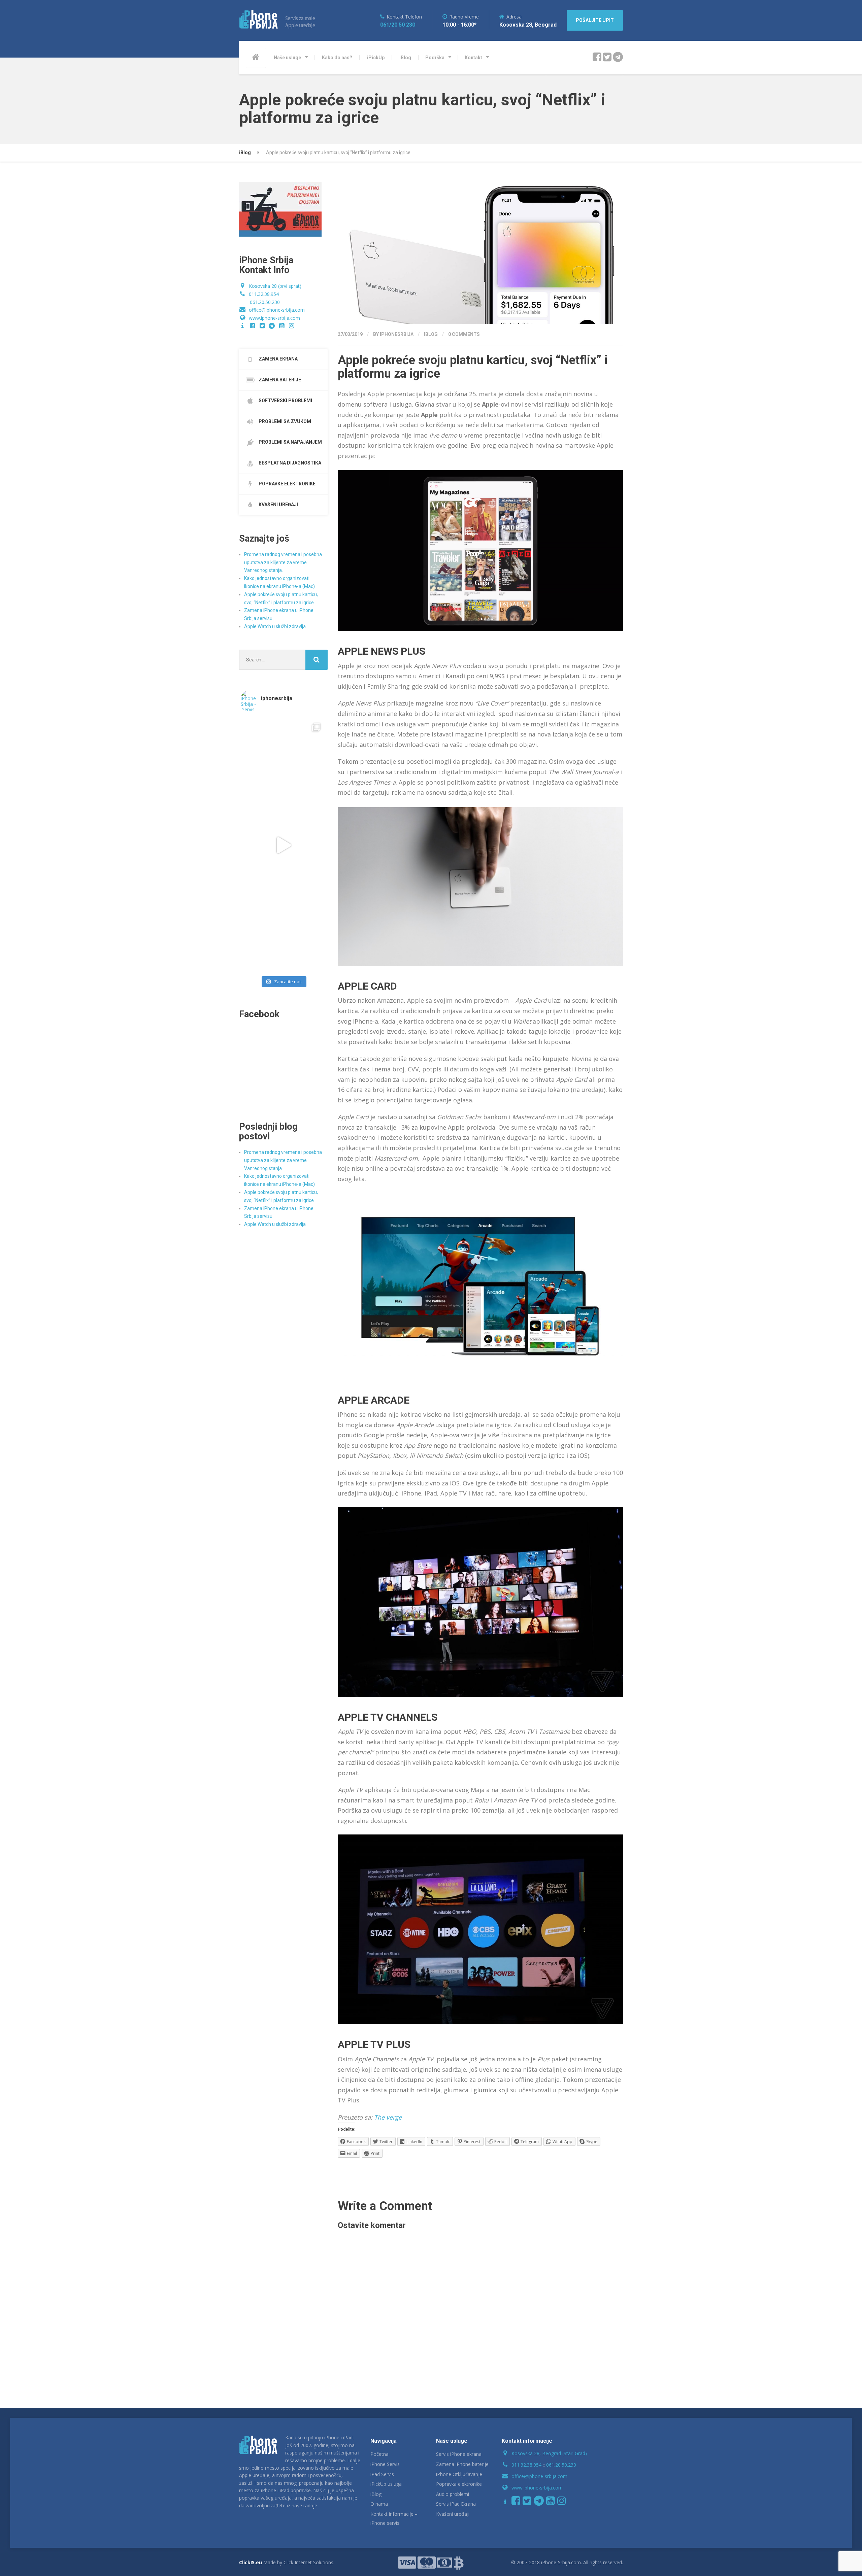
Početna (379, 2454)
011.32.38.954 (264, 294)
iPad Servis (382, 2474)
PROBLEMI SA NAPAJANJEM (290, 442)
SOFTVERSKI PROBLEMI (285, 401)
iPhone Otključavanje (459, 2474)
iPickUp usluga (386, 2484)
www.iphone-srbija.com (274, 318)
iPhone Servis (385, 2464)
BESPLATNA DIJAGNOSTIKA (289, 463)
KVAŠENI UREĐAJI (278, 505)
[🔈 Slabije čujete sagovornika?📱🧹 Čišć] (283, 930)
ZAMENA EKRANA (278, 359)
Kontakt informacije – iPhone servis (394, 2518)
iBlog (405, 58)
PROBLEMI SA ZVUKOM (284, 421)
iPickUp (376, 58)
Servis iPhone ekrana (459, 2454)
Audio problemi (453, 2494)
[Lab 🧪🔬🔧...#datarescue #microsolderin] (283, 760)
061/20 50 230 (398, 25)
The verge (388, 2117)
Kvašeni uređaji (453, 2514)
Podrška (435, 58)
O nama (379, 2504)
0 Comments (464, 334)
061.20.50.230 (265, 302)
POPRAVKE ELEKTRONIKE (287, 484)
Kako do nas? (337, 58)
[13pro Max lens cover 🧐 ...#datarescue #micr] (283, 845)
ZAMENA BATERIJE (279, 380)
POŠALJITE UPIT (595, 20)
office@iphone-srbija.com (277, 310)
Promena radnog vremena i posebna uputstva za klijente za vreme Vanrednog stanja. (283, 562)
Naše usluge (287, 58)
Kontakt (473, 58)
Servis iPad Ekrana (456, 2504)
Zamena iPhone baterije (462, 2464)
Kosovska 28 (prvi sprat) (275, 286)
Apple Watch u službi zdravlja (275, 626)
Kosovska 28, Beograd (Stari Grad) (549, 2453)
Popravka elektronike (459, 2484)
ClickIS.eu (251, 2562)
